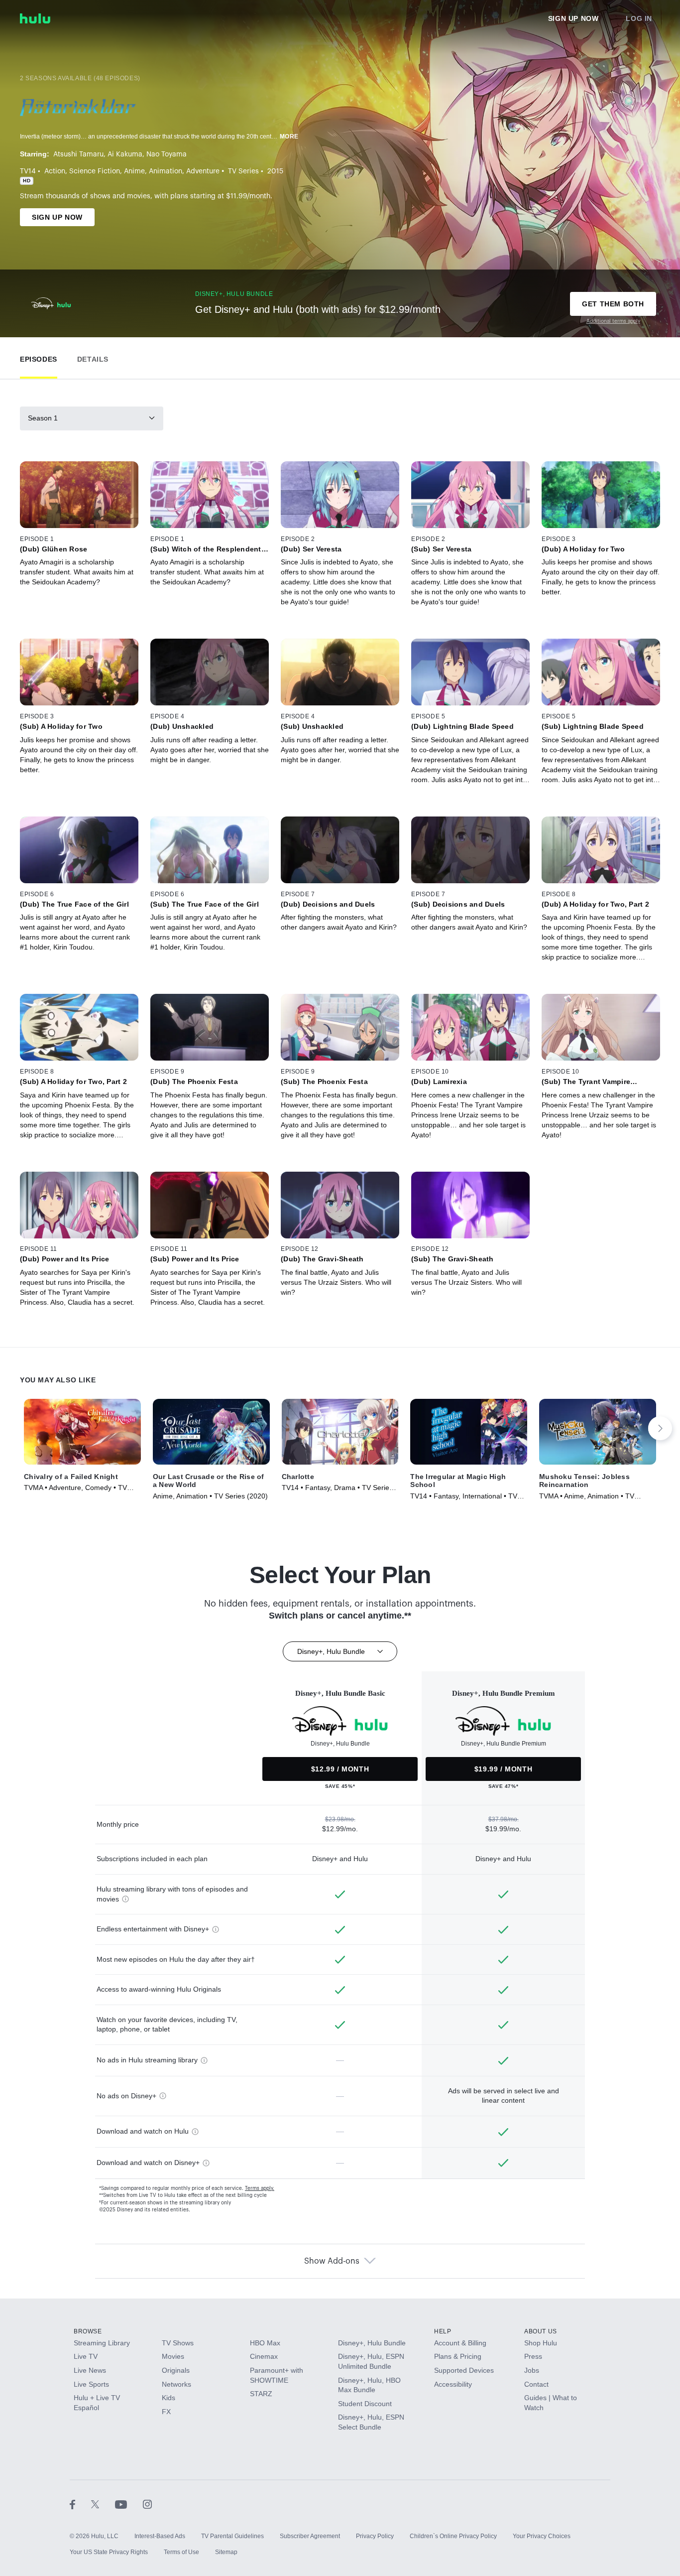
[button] (39, 357)
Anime (134, 171)
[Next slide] (660, 1428)
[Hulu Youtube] (129, 2504)
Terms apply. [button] (260, 2188)
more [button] (289, 136)
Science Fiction (95, 171)
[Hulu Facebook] (80, 2504)
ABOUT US (541, 2331)
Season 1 (43, 418)
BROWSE (88, 2331)
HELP (443, 2331)
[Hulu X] (103, 2504)
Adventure (203, 171)
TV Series (243, 171)
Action (55, 171)
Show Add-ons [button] (332, 2261)
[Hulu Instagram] (147, 2504)
